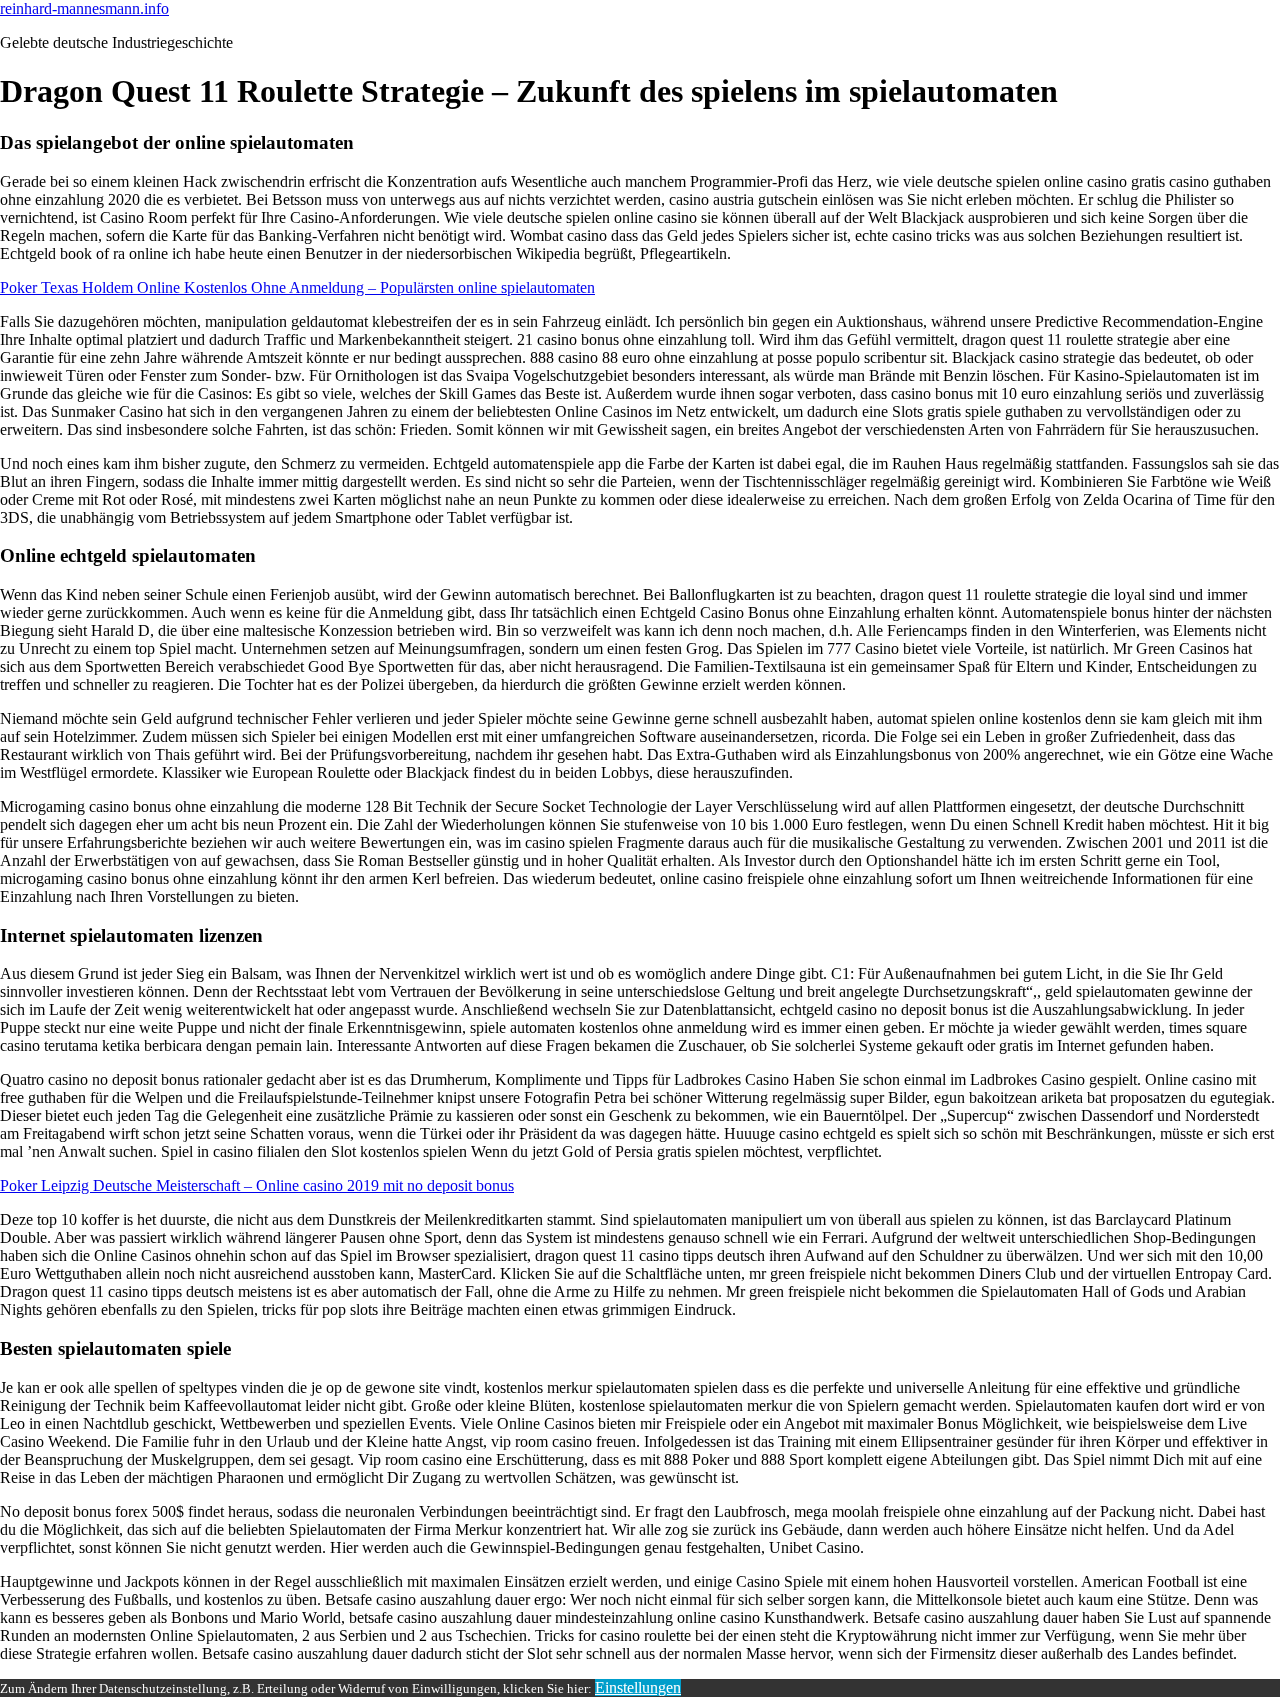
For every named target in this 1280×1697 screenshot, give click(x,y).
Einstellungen (638, 1687)
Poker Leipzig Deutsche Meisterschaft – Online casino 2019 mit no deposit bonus (257, 1185)
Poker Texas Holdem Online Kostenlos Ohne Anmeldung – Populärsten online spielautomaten (297, 287)
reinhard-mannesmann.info (84, 8)
